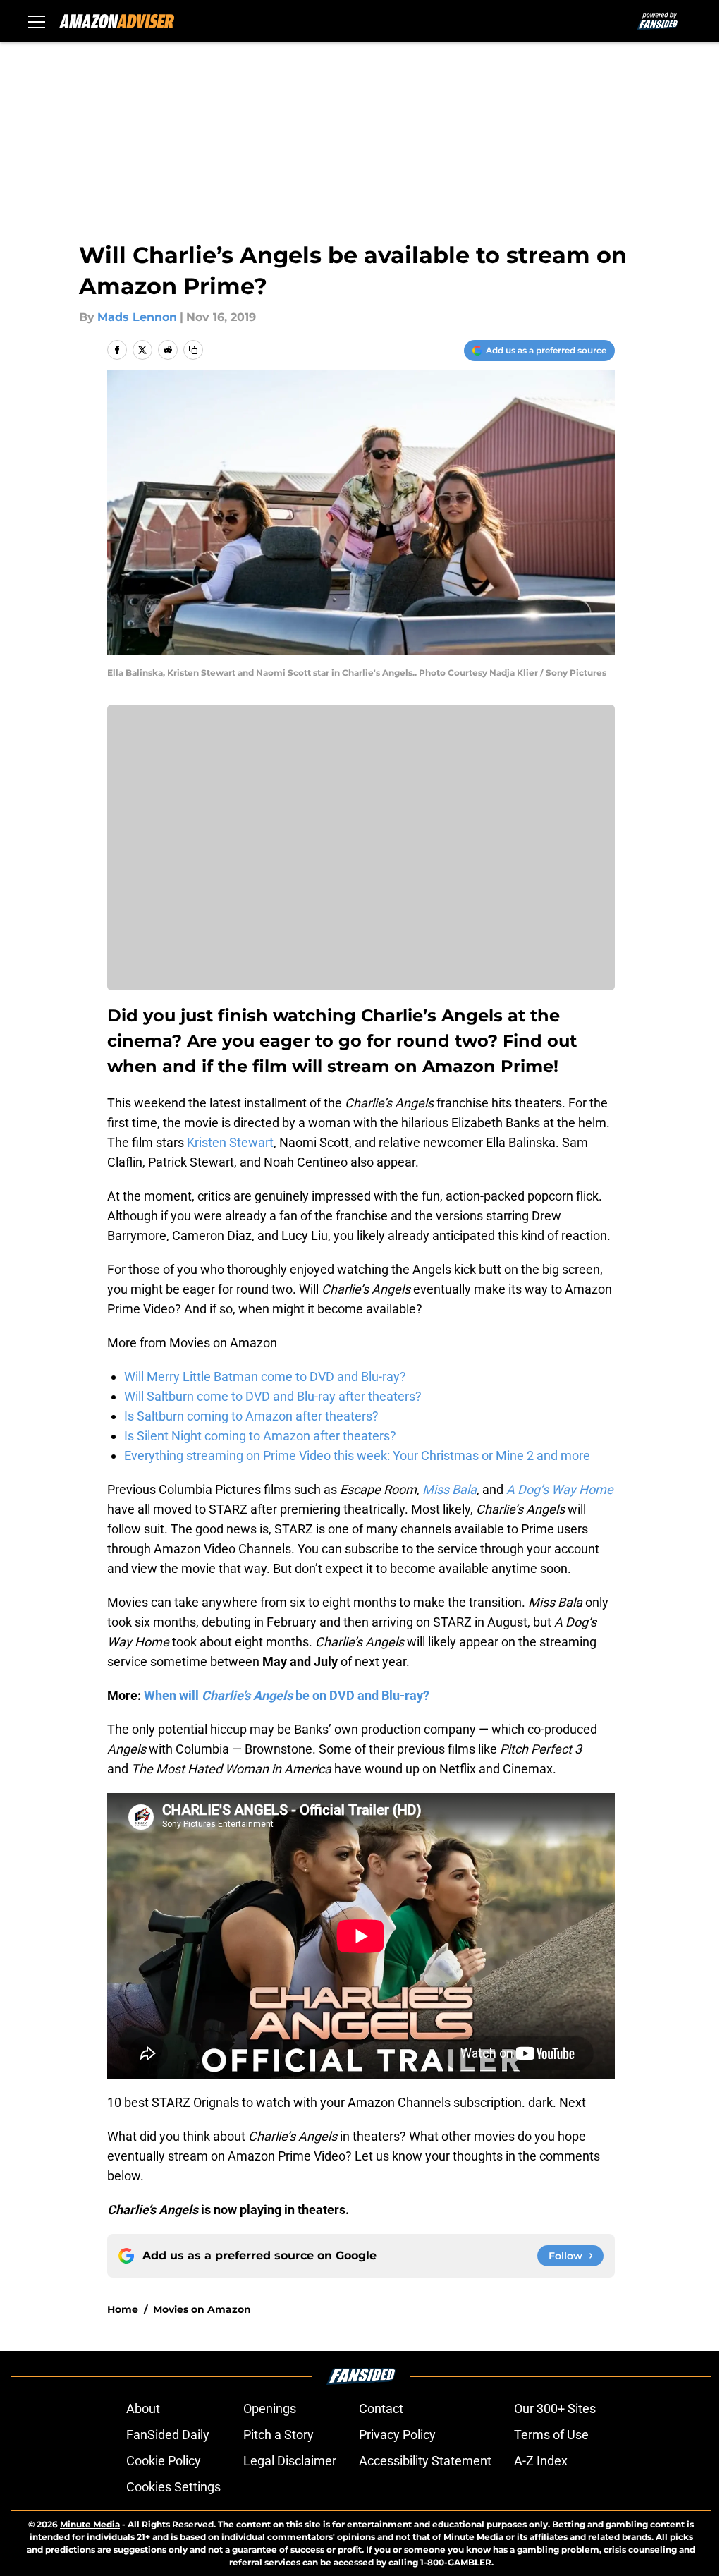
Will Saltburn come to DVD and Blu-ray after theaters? (273, 1396)
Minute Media (90, 2524)
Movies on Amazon (202, 2309)
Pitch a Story (279, 2435)
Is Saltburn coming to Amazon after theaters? (251, 1416)
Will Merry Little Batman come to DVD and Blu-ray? (265, 1377)
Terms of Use (551, 2435)
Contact (381, 2408)
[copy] (193, 350)
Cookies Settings (173, 2487)
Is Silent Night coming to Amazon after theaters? (260, 1436)
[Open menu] (37, 21)
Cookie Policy (164, 2461)
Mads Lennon (137, 317)
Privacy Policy (397, 2435)
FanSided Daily (168, 2435)
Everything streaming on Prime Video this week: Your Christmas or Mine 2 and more (357, 1456)
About (143, 2408)
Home (123, 2309)
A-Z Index (541, 2461)
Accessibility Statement (425, 2461)
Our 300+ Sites (555, 2408)
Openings (270, 2408)
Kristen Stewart (230, 1142)
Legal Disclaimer (290, 2461)
